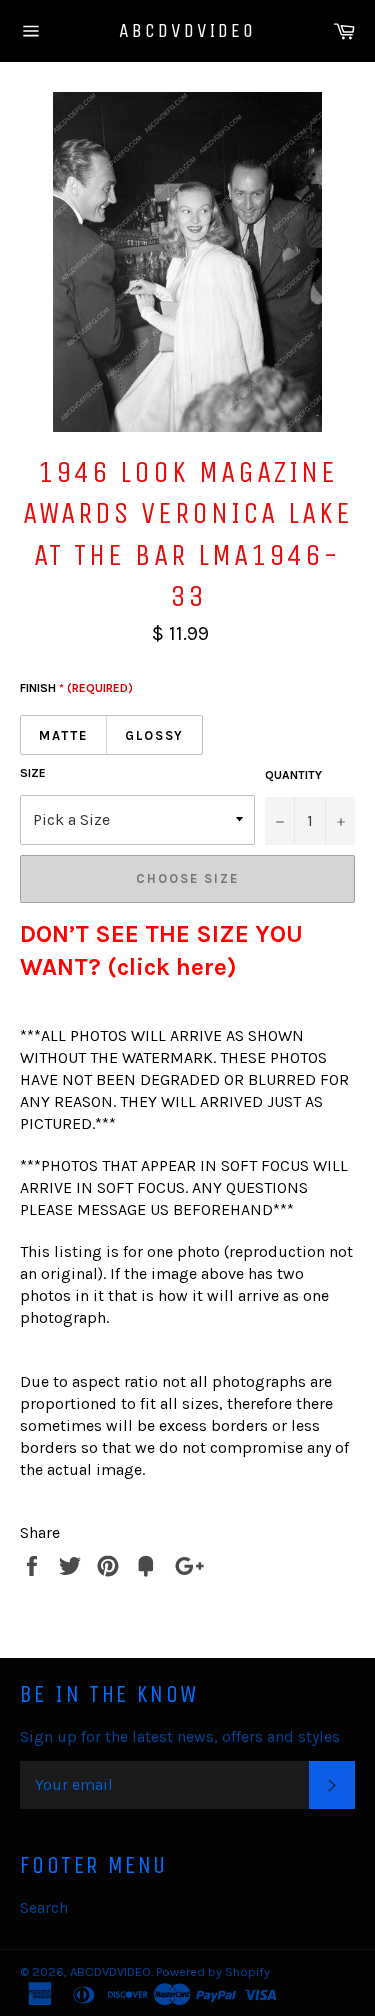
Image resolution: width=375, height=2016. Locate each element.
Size (33, 773)
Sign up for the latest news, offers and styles (180, 1736)
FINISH (76, 688)
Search (44, 1907)
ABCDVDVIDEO (187, 30)
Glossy (155, 735)
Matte (63, 735)
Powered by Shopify (213, 1971)
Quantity (293, 775)
